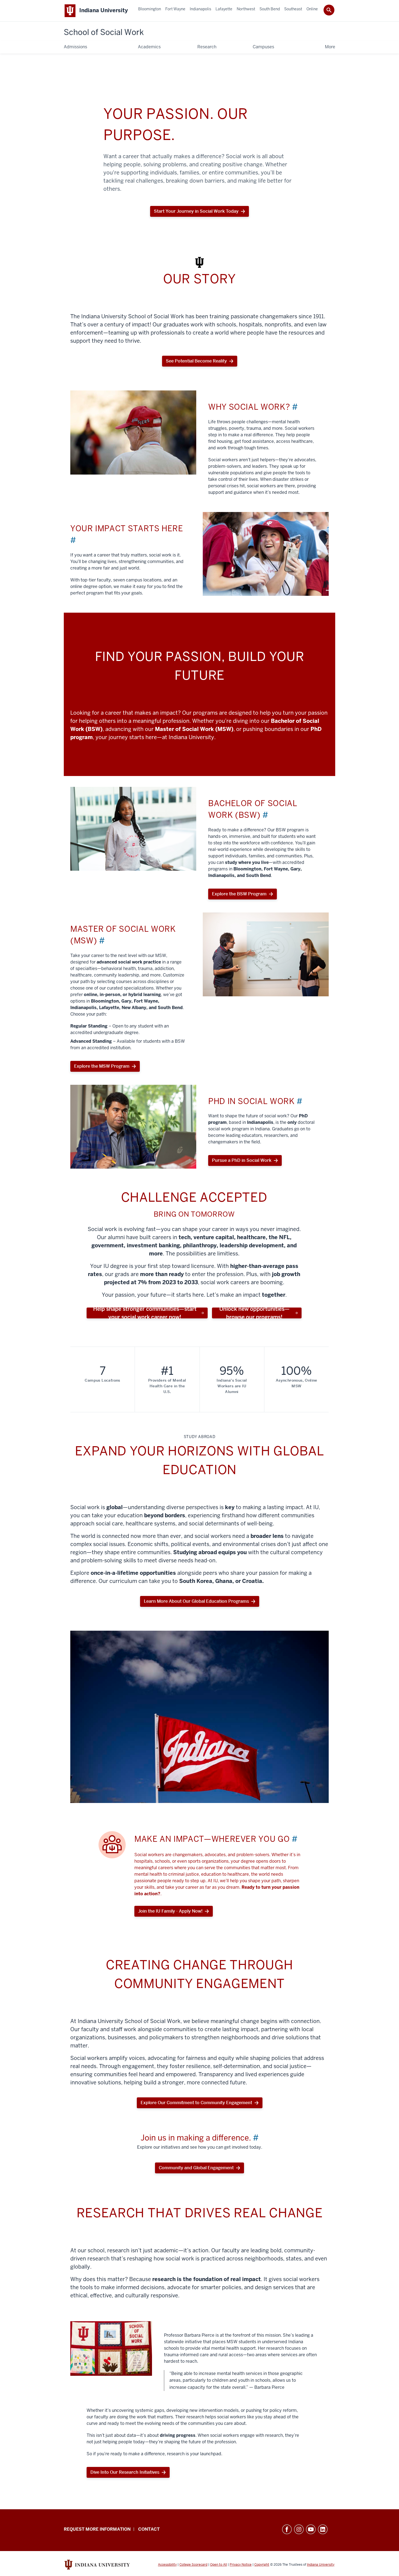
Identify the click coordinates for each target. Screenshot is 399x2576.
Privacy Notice (241, 2565)
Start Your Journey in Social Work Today (196, 213)
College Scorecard (193, 2565)
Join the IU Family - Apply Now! (170, 1911)
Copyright (262, 2565)
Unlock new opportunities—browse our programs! (254, 1313)
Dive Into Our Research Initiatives (125, 2472)
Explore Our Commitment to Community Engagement (196, 2103)
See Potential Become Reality (196, 361)
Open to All (218, 2565)
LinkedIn (323, 2529)
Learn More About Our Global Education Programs (196, 1601)
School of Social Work (104, 32)
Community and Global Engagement (196, 2168)
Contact (149, 2529)
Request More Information (97, 2529)
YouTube (311, 2529)
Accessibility (167, 2565)
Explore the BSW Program (239, 894)
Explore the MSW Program (102, 1066)
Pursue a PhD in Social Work (242, 1160)
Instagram (299, 2529)
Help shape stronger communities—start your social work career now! (145, 1313)
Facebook (287, 2529)
